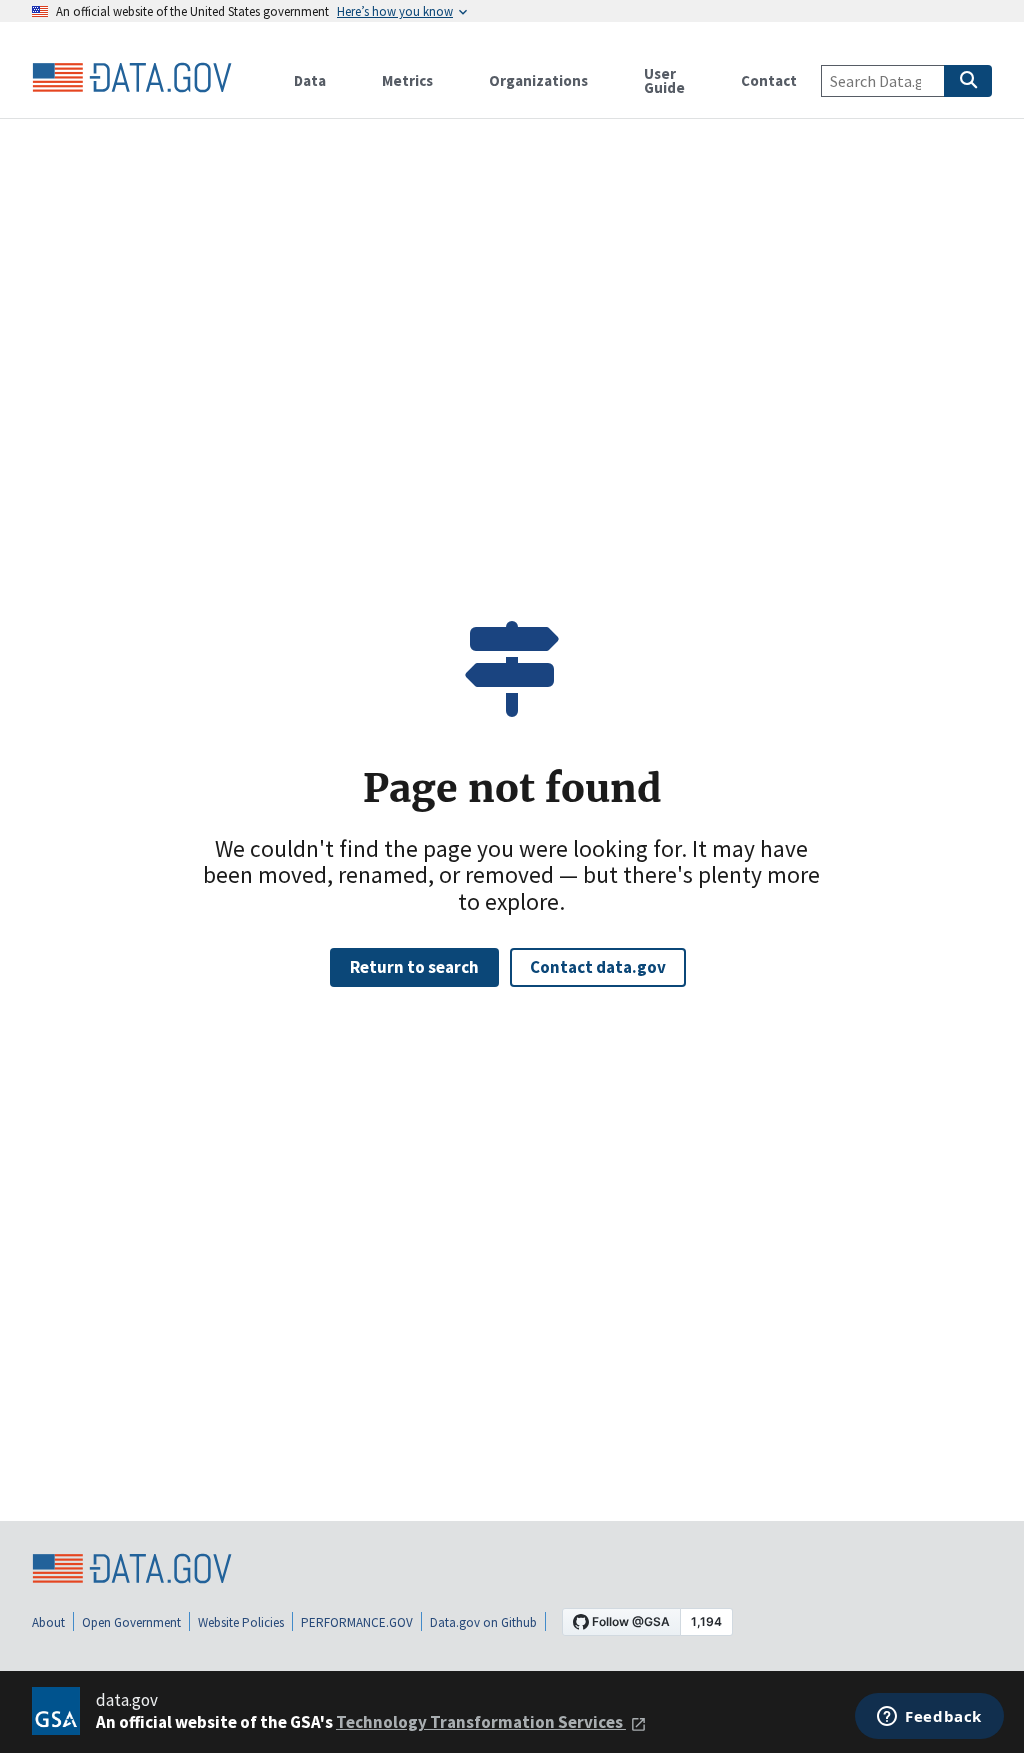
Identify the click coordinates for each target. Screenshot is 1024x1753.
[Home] (132, 78)
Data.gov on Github (483, 1622)
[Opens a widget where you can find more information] (929, 1718)
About (48, 1622)
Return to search (414, 967)
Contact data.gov (598, 967)
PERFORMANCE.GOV (357, 1622)
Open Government (131, 1622)
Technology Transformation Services (481, 1722)
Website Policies (241, 1622)
